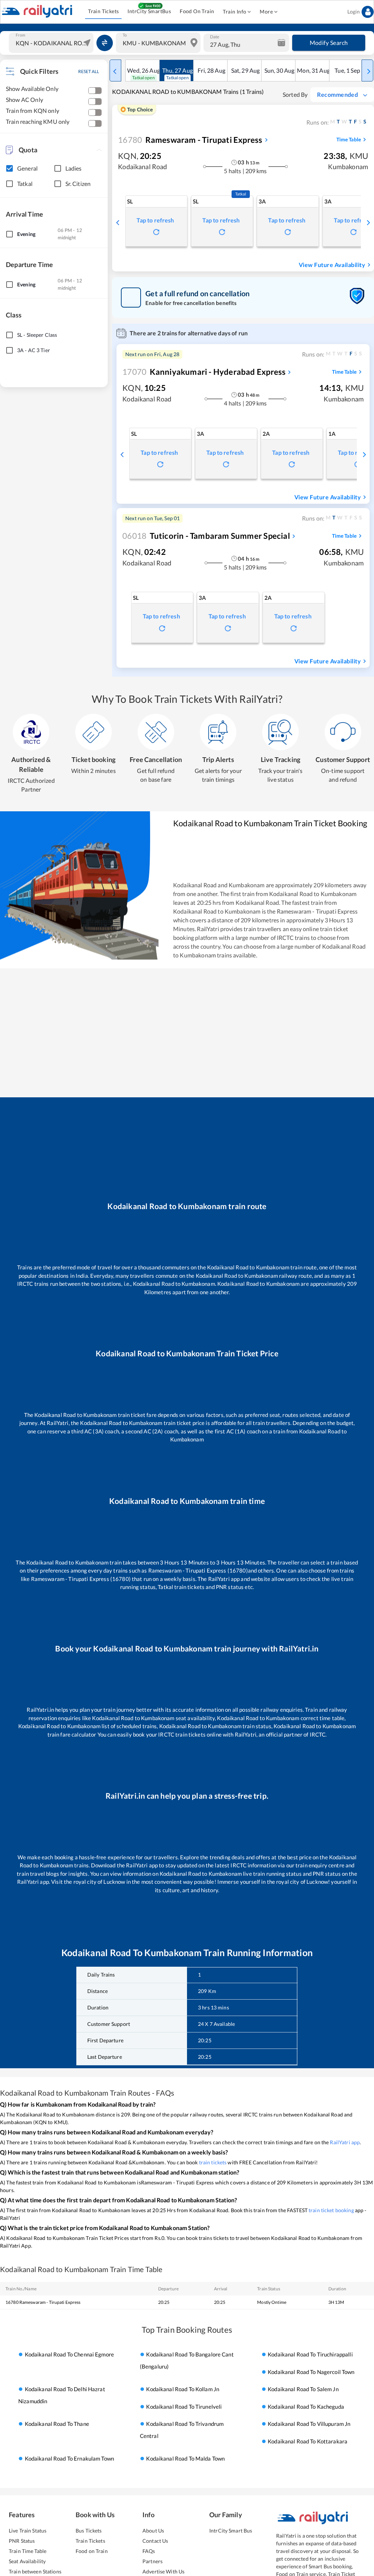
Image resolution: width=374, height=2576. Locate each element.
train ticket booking (331, 2210)
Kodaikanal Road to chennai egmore (69, 2355)
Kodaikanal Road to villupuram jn (309, 2424)
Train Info (234, 12)
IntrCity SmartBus (149, 11)
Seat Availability (27, 2561)
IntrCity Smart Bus (231, 2531)
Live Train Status (28, 2531)
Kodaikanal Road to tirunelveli (184, 2407)
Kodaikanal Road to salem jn (303, 2389)
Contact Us (155, 2541)
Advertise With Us (163, 2571)
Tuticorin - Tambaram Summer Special (206, 536)
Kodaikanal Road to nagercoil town (311, 2372)
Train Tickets (103, 11)
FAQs (149, 2551)
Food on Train (92, 2551)
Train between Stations (35, 2571)
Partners (152, 2561)
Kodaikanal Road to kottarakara (308, 2441)
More (266, 12)
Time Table (349, 139)
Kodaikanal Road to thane (57, 2424)
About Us (153, 2531)
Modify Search (329, 43)
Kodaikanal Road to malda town (185, 2458)
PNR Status (22, 2541)
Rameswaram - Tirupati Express (190, 140)
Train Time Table (28, 2551)
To (125, 35)
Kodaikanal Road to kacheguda (306, 2407)
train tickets (213, 2162)
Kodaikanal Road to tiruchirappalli (310, 2355)
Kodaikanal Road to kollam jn (183, 2389)
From (20, 35)
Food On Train (197, 11)
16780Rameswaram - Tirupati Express (43, 2302)
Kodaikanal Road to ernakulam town (69, 2458)
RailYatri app (345, 2142)
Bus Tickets (89, 2531)
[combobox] (52, 43)
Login (354, 12)
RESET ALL (89, 71)
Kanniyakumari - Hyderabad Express (204, 372)
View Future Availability (332, 265)
